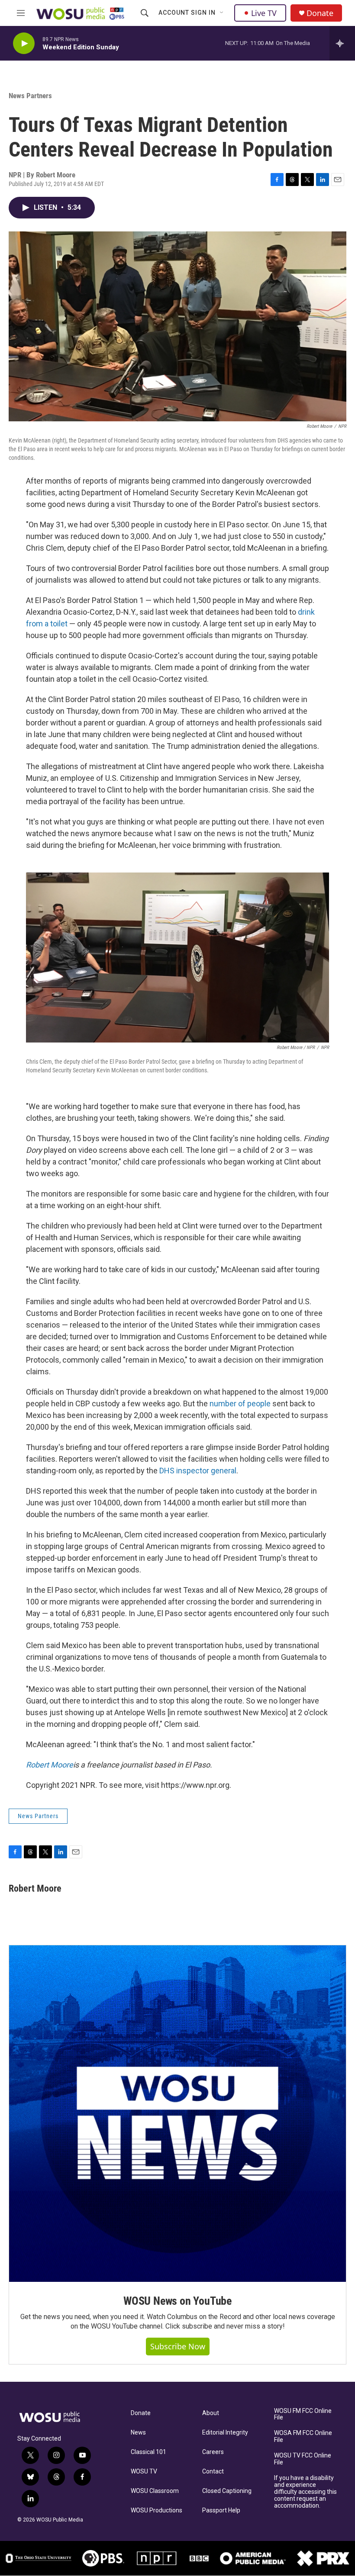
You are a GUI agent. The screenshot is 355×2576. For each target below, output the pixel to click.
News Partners (30, 96)
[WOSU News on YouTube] (177, 2114)
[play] (24, 43)
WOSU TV (144, 2472)
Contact (213, 2472)
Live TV (264, 13)
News (138, 2433)
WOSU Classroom (155, 2491)
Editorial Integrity (225, 2433)
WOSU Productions (157, 2510)
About (211, 2413)
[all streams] (342, 43)
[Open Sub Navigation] (222, 13)
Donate (320, 13)
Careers (213, 2452)
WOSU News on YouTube (177, 2301)
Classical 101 (148, 2452)
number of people (240, 1403)
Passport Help (221, 2510)
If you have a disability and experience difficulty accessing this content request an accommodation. (305, 2492)
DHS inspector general (198, 1471)
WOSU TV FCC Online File (303, 2459)
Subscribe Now (178, 2346)
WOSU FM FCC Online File (303, 2414)
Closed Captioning (227, 2491)
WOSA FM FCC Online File (303, 2436)
